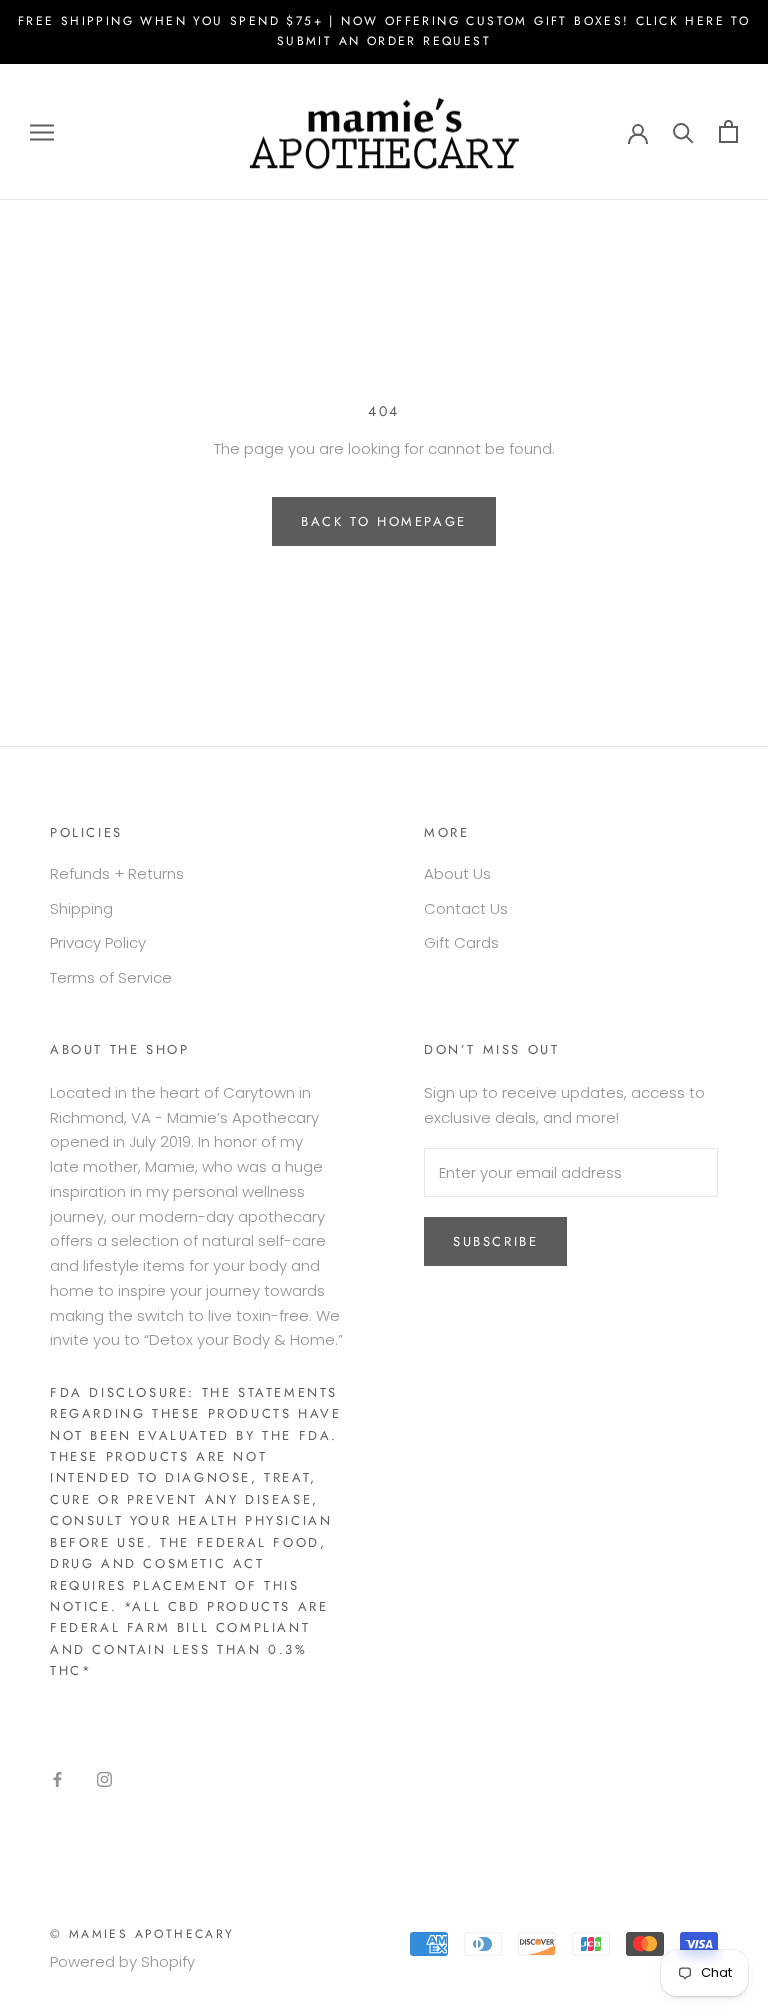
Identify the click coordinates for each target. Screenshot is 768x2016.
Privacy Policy (98, 942)
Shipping (81, 908)
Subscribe (495, 1241)
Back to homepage (384, 521)
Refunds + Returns (117, 873)
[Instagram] (104, 1778)
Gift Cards (461, 942)
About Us (457, 873)
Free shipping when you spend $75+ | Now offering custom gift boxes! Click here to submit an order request (384, 31)
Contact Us (466, 908)
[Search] (683, 131)
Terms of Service (111, 977)
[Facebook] (57, 1778)
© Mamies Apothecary (142, 1934)
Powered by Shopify (122, 1961)
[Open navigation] (42, 131)
